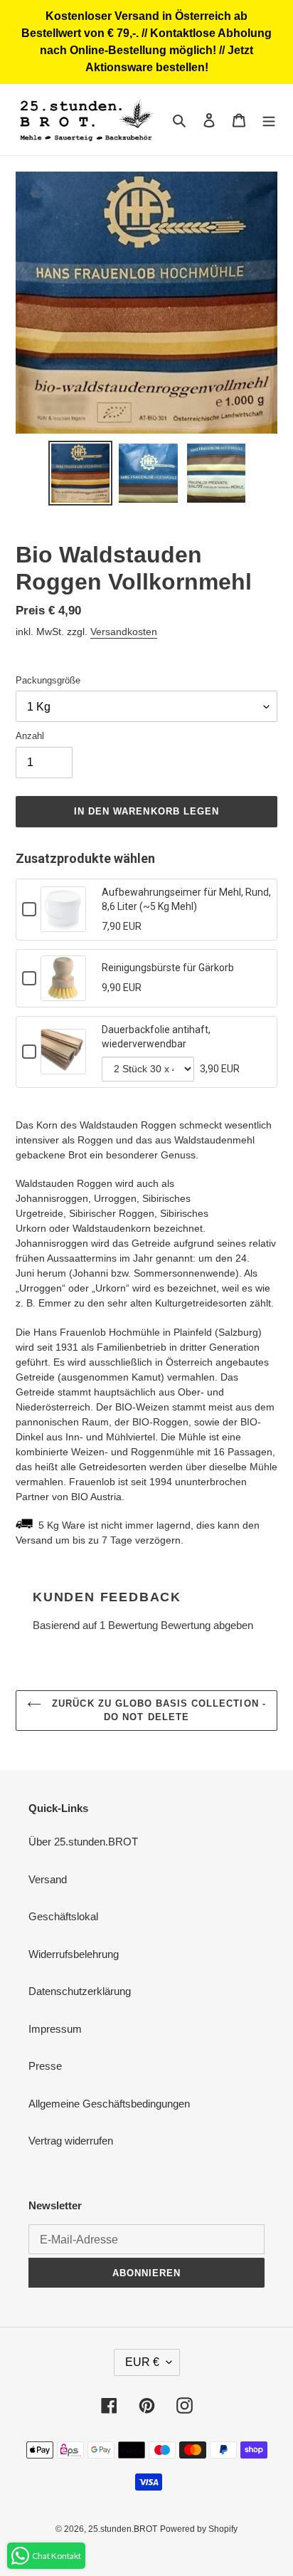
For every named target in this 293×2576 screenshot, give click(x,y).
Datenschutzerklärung (80, 1991)
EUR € (142, 2362)
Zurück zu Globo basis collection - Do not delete (157, 1711)
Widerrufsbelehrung (74, 1954)
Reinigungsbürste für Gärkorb (168, 968)
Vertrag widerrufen (71, 2141)
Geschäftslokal (63, 1916)
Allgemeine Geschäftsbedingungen (109, 2104)
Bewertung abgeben (207, 1625)
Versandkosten (124, 632)
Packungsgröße (48, 680)
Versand (48, 1879)
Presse (45, 2066)
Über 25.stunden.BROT (83, 1842)
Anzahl (30, 736)
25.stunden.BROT (123, 2529)
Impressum (55, 2029)
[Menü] (269, 120)
